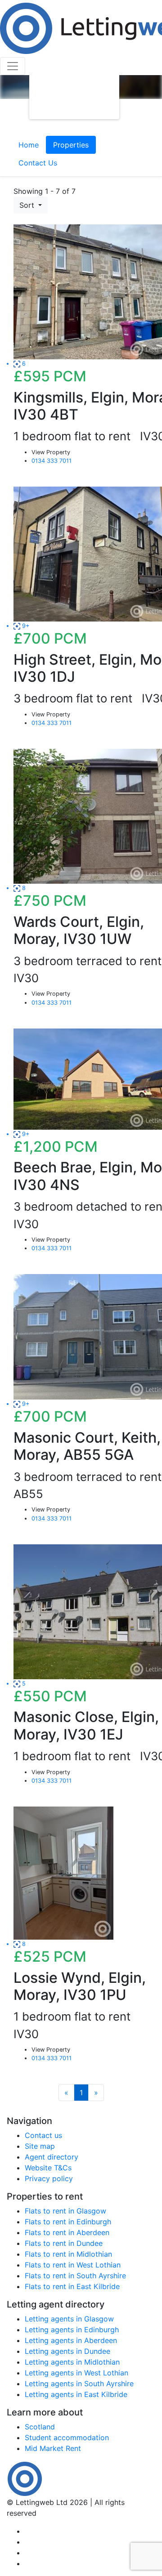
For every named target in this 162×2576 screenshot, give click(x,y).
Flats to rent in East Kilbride (72, 2286)
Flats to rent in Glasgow (65, 2211)
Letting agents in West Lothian (76, 2373)
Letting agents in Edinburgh (72, 2330)
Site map (40, 2146)
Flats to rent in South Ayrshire (75, 2276)
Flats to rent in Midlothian (68, 2254)
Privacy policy (49, 2178)
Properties (71, 145)
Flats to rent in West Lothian (73, 2265)
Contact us (43, 2135)
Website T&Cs (48, 2168)
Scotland (40, 2427)
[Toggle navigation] (13, 66)
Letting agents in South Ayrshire (79, 2384)
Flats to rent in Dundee (64, 2243)
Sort (28, 205)
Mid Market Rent (53, 2448)
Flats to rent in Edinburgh (68, 2222)
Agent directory (52, 2157)
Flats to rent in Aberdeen (67, 2232)
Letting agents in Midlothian (72, 2362)
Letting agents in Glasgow (69, 2319)
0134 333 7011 (52, 461)
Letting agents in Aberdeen (71, 2340)
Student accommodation (67, 2437)
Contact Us (38, 163)
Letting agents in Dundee (67, 2351)
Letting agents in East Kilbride (76, 2394)
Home (29, 145)
